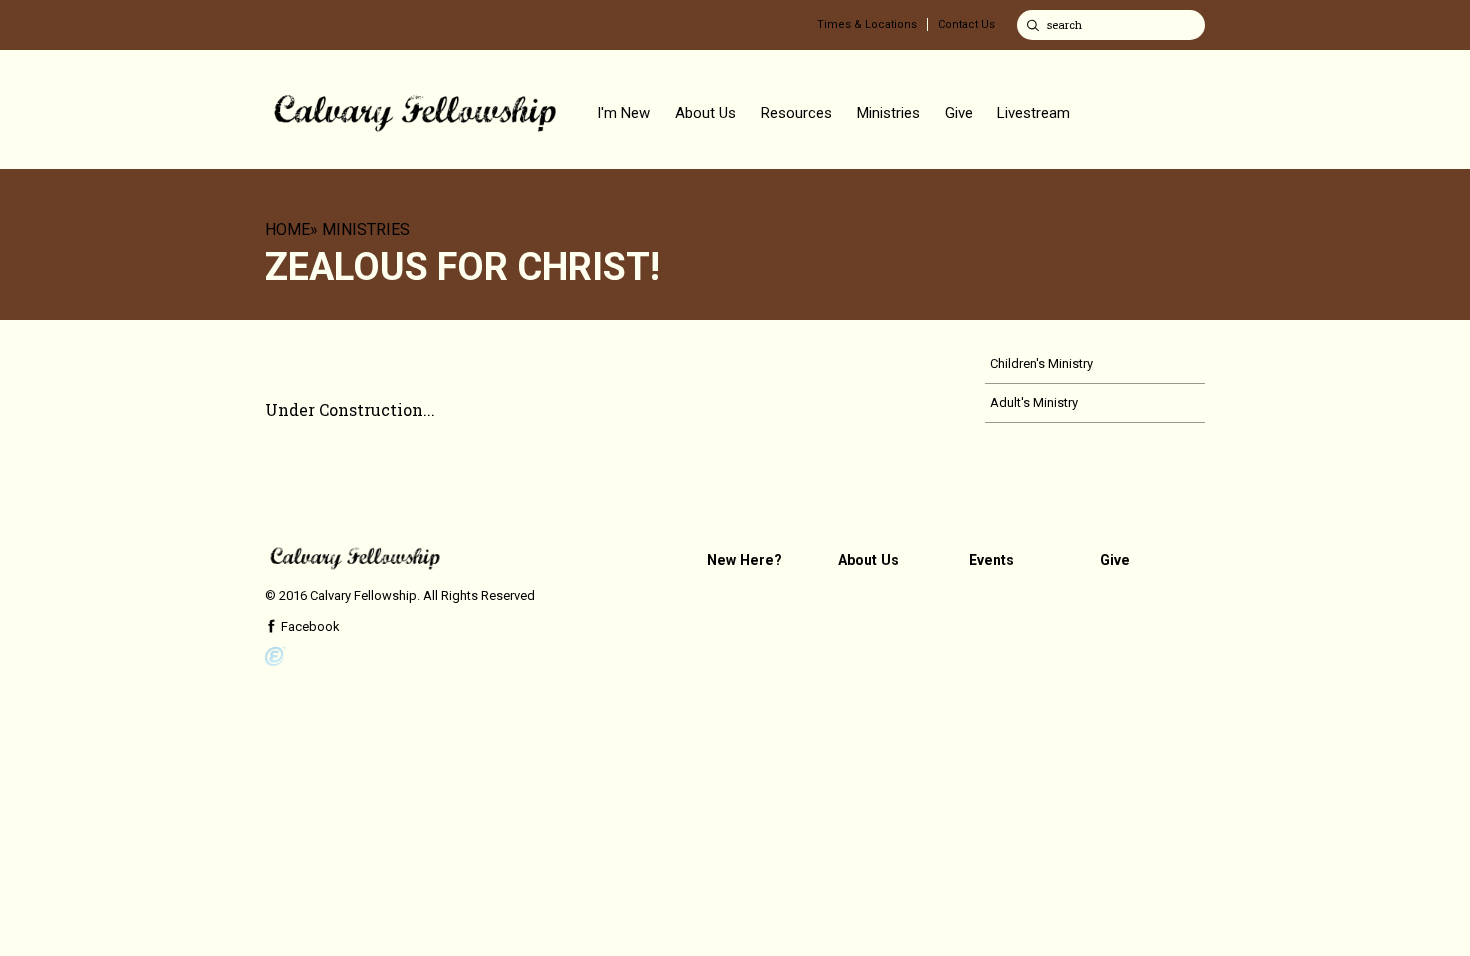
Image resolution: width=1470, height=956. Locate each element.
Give (959, 113)
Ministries (888, 113)
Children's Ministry (1041, 363)
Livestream (1033, 113)
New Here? (744, 560)
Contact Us (966, 24)
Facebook (309, 626)
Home (287, 229)
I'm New (623, 113)
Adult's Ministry (1034, 402)
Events (991, 560)
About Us (705, 113)
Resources (796, 113)
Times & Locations (867, 24)
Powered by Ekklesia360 (275, 657)
